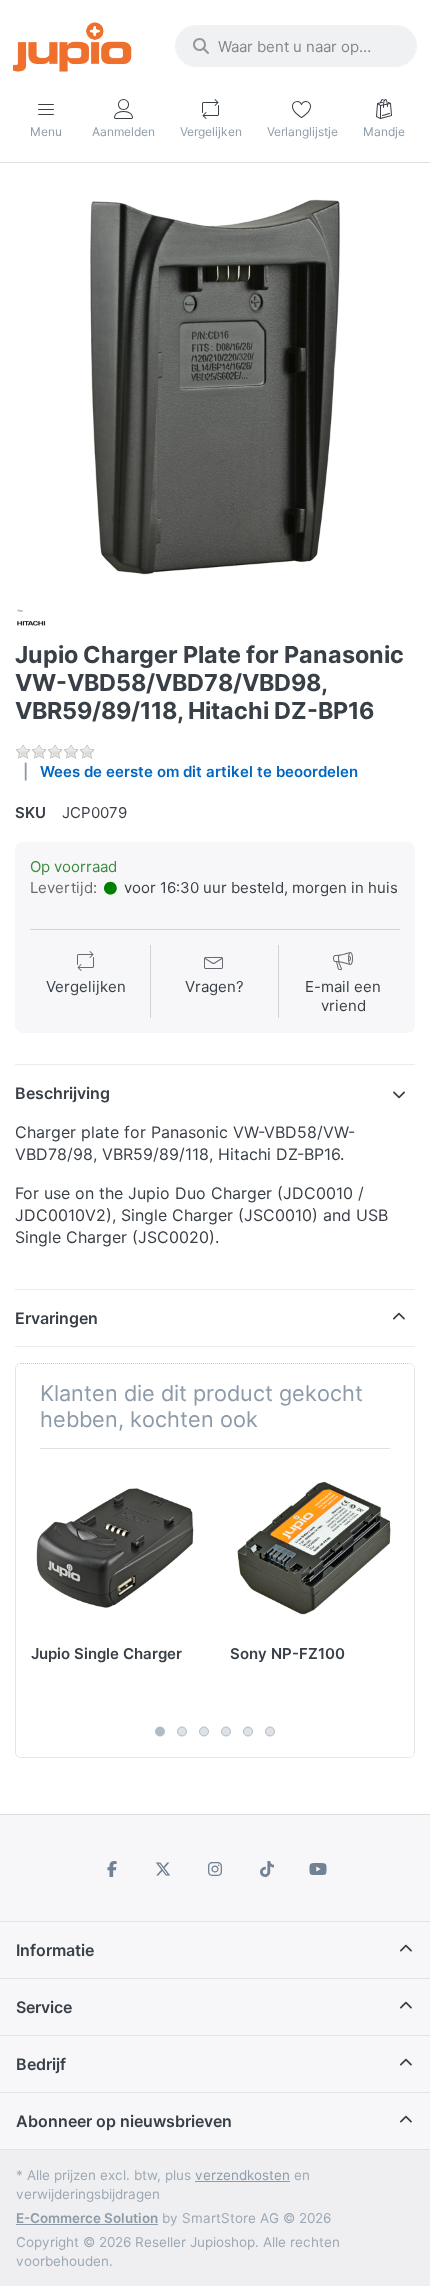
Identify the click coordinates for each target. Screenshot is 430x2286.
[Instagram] (215, 1869)
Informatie (55, 1950)
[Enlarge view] (215, 387)
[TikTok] (267, 1869)
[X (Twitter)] (164, 1869)
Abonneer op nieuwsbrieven (124, 2121)
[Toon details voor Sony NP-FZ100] (314, 1548)
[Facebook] (112, 1869)
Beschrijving (62, 1093)
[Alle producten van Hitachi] (31, 621)
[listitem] (215, 387)
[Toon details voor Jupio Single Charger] (115, 1548)
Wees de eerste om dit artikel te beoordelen (199, 771)
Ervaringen (56, 1318)
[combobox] (296, 46)
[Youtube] (318, 1869)
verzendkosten (242, 2175)
